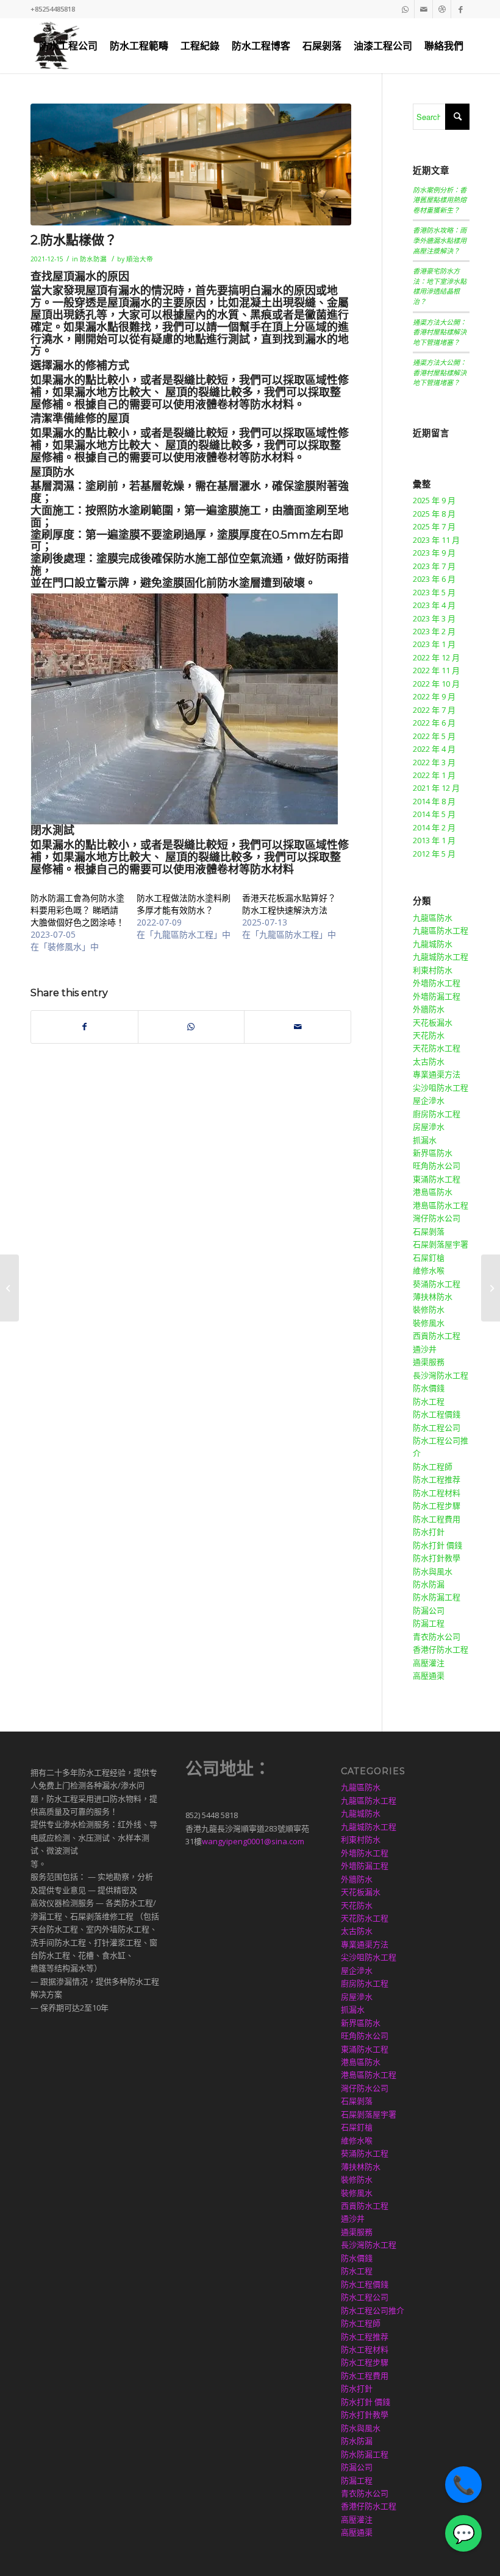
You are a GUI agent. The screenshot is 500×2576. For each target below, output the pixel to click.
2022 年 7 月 (434, 710)
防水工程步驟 (437, 1506)
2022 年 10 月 (436, 684)
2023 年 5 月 (434, 592)
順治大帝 (140, 259)
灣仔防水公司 (437, 1218)
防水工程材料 (437, 1493)
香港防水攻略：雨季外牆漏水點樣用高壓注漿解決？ (440, 240)
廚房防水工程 (437, 1114)
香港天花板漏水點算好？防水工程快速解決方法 (289, 904)
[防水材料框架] (9, 1288)
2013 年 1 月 (434, 840)
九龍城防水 (433, 944)
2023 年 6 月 (434, 579)
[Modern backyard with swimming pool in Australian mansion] (191, 165)
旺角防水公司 (437, 1166)
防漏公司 (429, 1610)
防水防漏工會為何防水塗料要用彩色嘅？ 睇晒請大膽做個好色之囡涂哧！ (77, 910)
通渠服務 (429, 1362)
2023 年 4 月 (434, 605)
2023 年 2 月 (434, 631)
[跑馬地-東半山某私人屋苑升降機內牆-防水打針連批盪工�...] (491, 1288)
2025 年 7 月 (434, 526)
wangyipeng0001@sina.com (253, 1841)
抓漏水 (425, 1140)
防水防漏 (93, 259)
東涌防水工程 (437, 1179)
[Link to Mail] (423, 9)
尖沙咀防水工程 (441, 1088)
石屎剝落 (429, 1231)
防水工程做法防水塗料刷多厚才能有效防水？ (184, 904)
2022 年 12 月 (436, 657)
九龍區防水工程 (441, 930)
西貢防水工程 (437, 1336)
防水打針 (429, 1532)
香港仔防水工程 (441, 1649)
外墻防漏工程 (437, 996)
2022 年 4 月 (434, 749)
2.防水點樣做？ (74, 240)
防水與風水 (433, 1571)
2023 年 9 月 (434, 553)
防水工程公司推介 (373, 2310)
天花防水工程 (437, 1048)
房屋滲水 (429, 1127)
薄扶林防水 (433, 1297)
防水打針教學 (437, 1558)
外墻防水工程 (437, 983)
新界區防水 (433, 1153)
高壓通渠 (429, 1675)
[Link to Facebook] (460, 9)
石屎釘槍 (429, 1258)
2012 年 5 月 (434, 854)
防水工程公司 (437, 1428)
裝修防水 (429, 1309)
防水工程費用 (437, 1519)
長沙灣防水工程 (441, 1375)
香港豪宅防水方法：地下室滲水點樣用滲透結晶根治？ (440, 286)
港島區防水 (433, 1192)
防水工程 (429, 1401)
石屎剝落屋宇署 (441, 1244)
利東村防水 (433, 970)
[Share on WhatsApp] (191, 1027)
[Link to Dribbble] (442, 9)
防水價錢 (429, 1388)
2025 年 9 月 (434, 500)
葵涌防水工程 (437, 1284)
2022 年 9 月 (434, 696)
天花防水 (429, 1035)
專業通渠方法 (437, 1074)
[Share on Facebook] (84, 1027)
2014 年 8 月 (434, 801)
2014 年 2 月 (434, 827)
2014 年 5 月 (434, 814)
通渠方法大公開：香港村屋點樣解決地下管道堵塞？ (440, 332)
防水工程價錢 (437, 1414)
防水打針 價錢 (437, 1545)
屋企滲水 (429, 1100)
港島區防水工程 (441, 1205)
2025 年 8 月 (434, 514)
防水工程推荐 (437, 1479)
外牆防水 (429, 1009)
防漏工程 (429, 1623)
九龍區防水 (433, 918)
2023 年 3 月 (434, 618)
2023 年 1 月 (434, 644)
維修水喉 (429, 1270)
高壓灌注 (429, 1663)
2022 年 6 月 (434, 723)
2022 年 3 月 (434, 762)
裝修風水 (429, 1323)
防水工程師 (433, 1467)
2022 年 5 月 (434, 736)
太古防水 (429, 1061)
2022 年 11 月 (436, 670)
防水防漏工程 (437, 1597)
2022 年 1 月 (434, 775)
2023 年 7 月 (434, 566)
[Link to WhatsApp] (405, 9)
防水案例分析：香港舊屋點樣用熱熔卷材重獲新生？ (440, 200)
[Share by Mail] (298, 1027)
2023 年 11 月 (436, 540)
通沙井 (425, 1349)
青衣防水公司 (437, 1637)
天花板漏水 (433, 1022)
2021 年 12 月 (436, 788)
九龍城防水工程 (441, 957)
